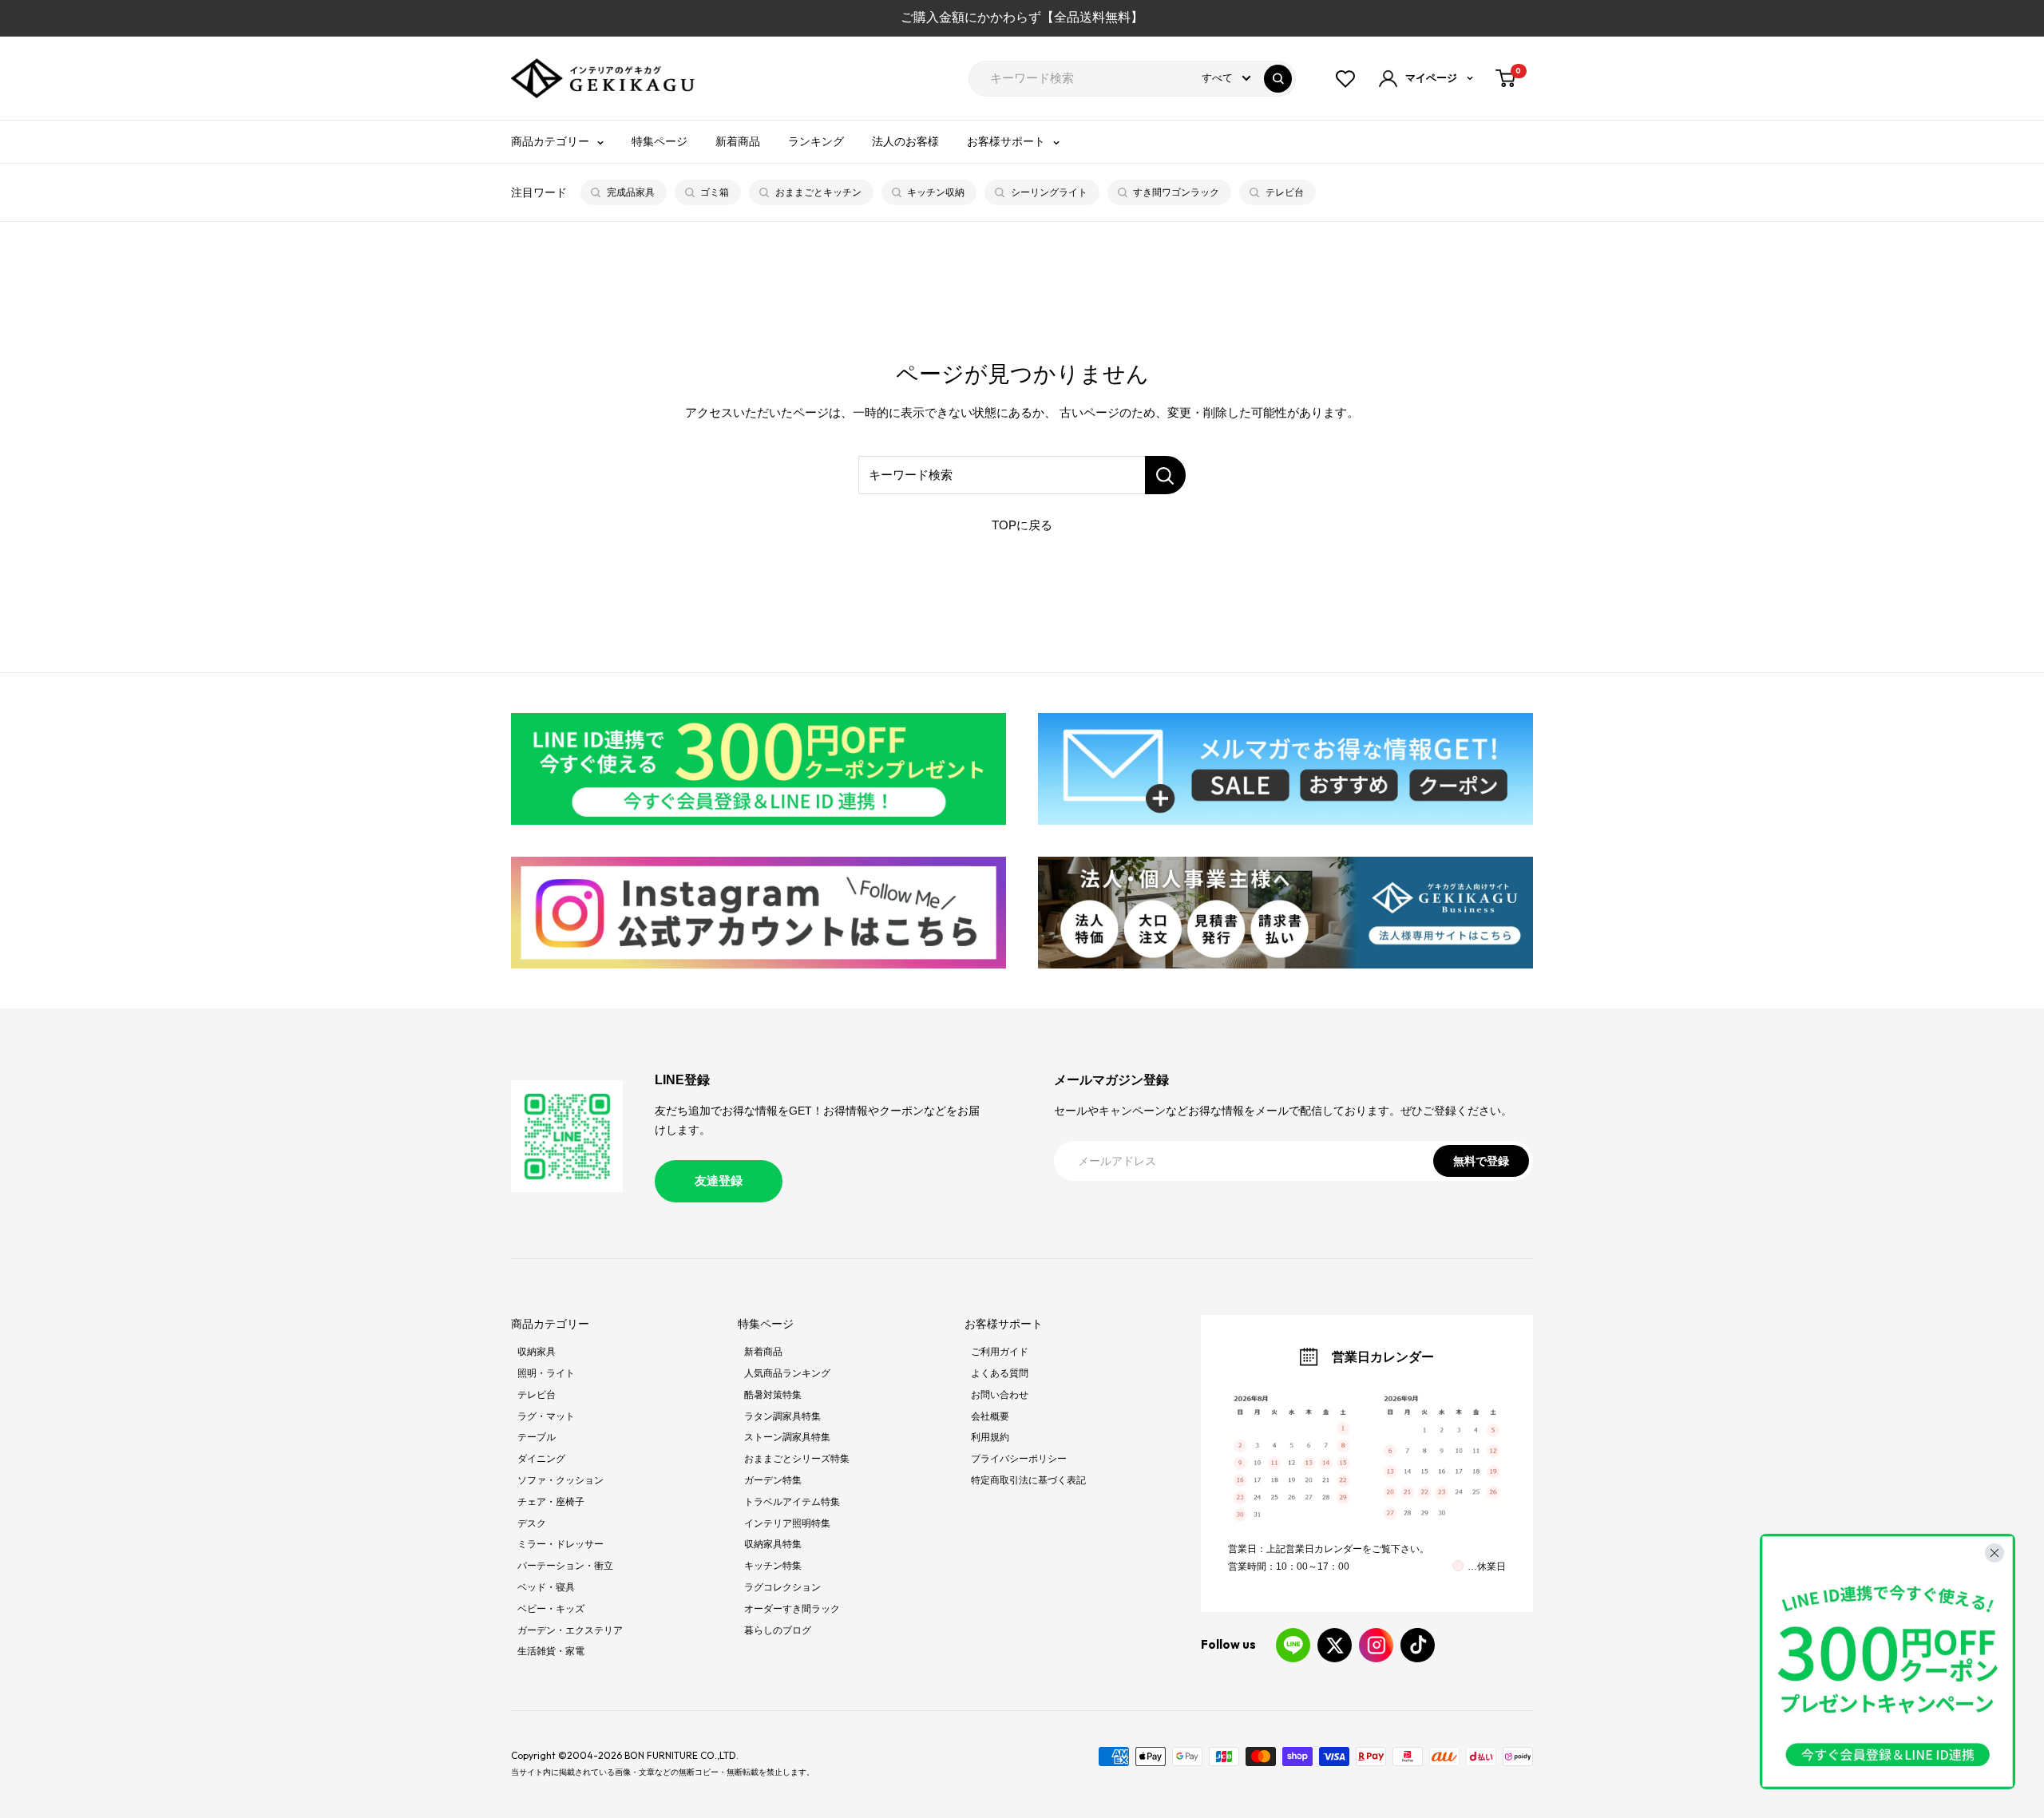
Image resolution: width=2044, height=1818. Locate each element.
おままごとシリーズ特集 (797, 1459)
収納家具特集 (773, 1544)
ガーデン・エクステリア (570, 1630)
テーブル (537, 1437)
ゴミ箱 (715, 192)
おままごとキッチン (818, 192)
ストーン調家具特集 (787, 1437)
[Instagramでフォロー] (1376, 1645)
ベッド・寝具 (546, 1587)
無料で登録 (1481, 1161)
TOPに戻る (1022, 525)
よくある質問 (1000, 1373)
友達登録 (719, 1180)
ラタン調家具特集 (782, 1416)
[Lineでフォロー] (1293, 1645)
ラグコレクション (782, 1587)
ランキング (816, 141)
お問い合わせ (1000, 1395)
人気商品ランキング (787, 1373)
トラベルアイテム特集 (792, 1502)
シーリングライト (1049, 192)
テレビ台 (1285, 192)
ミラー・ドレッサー (561, 1544)
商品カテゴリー (550, 141)
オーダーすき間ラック (792, 1609)
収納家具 (537, 1352)
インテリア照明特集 (787, 1523)
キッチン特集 (773, 1566)
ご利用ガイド (1000, 1352)
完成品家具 (631, 192)
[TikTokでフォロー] (1418, 1645)
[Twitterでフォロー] (1335, 1645)
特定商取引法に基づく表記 (1028, 1480)
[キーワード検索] (1165, 475)
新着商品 (738, 141)
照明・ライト (546, 1373)
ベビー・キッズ (551, 1609)
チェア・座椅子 (551, 1502)
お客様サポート (1006, 141)
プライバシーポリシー (1019, 1459)
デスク (532, 1523)
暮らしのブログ (778, 1630)
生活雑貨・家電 (551, 1651)
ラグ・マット (546, 1416)
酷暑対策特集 (773, 1395)
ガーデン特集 (773, 1480)
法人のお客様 (905, 141)
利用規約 (990, 1437)
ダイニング (541, 1459)
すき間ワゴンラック (1176, 192)
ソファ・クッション (561, 1480)
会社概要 (990, 1416)
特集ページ (660, 141)
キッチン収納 (936, 192)
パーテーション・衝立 (565, 1566)
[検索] (1278, 79)
